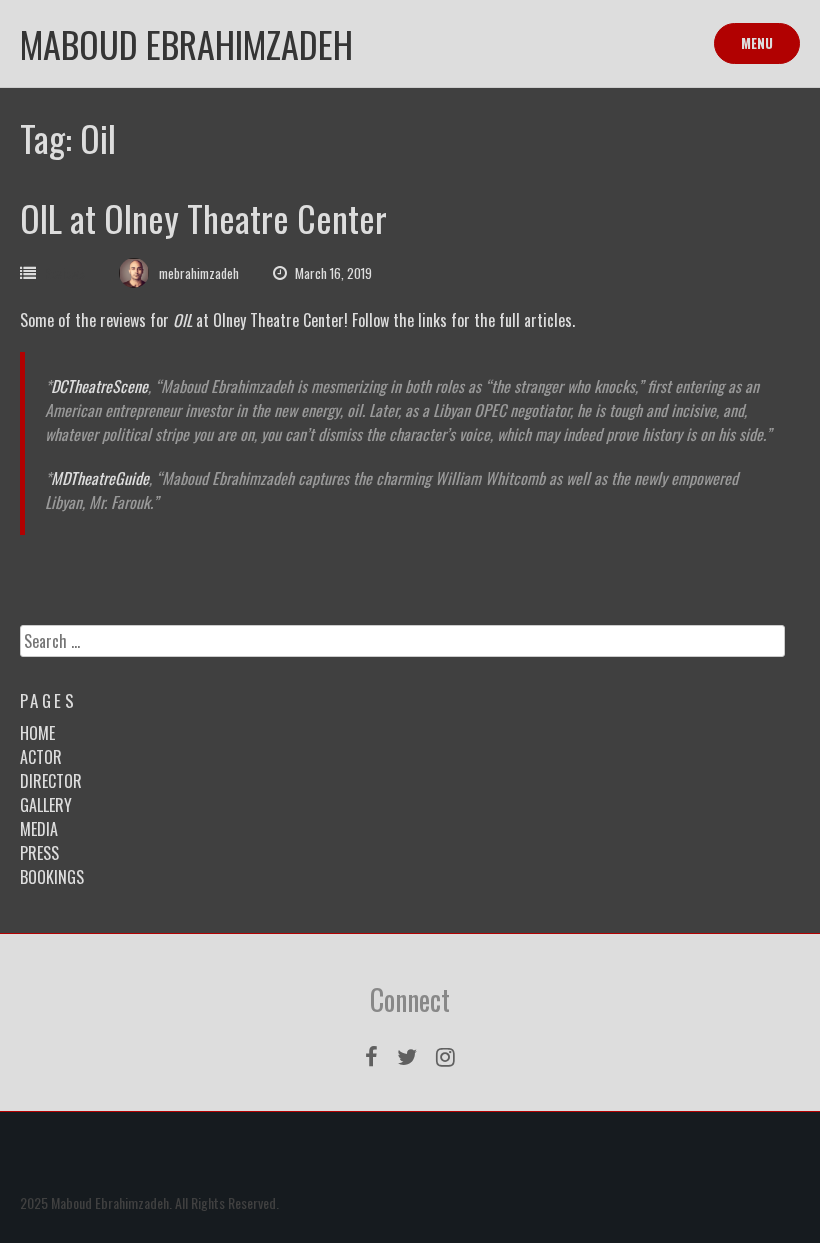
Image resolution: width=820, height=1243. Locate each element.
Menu (757, 43)
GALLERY (46, 805)
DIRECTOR (51, 781)
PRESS (39, 853)
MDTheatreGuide (100, 478)
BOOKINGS (52, 877)
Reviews (64, 273)
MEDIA (39, 829)
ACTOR (41, 757)
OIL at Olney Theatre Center (203, 217)
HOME (37, 733)
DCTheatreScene (99, 386)
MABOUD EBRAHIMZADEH (186, 43)
